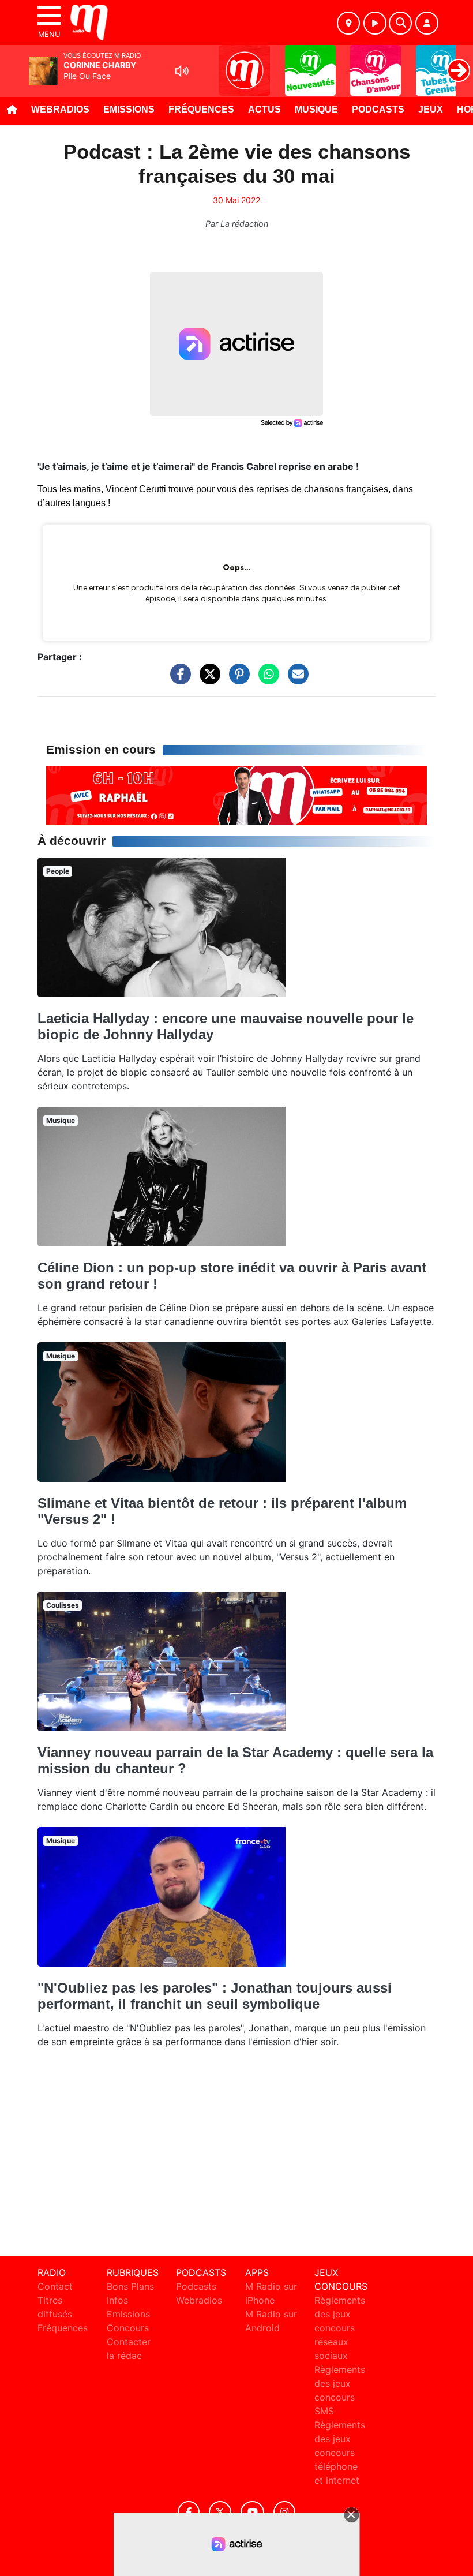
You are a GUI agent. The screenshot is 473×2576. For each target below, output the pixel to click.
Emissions (129, 109)
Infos (117, 2300)
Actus (264, 109)
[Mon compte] (427, 23)
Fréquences (201, 109)
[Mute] (182, 71)
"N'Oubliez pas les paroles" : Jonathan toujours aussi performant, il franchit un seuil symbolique (215, 1996)
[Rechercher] (400, 23)
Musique (316, 109)
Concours (128, 2328)
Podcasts (378, 109)
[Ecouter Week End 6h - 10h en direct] (236, 795)
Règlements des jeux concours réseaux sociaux (340, 2328)
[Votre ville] (348, 23)
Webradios (60, 109)
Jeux (431, 109)
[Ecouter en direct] (375, 23)
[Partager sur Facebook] (178, 680)
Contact (55, 2286)
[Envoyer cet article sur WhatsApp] (266, 680)
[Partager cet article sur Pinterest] (236, 680)
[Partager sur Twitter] (207, 680)
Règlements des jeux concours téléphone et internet (340, 2453)
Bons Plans (130, 2286)
